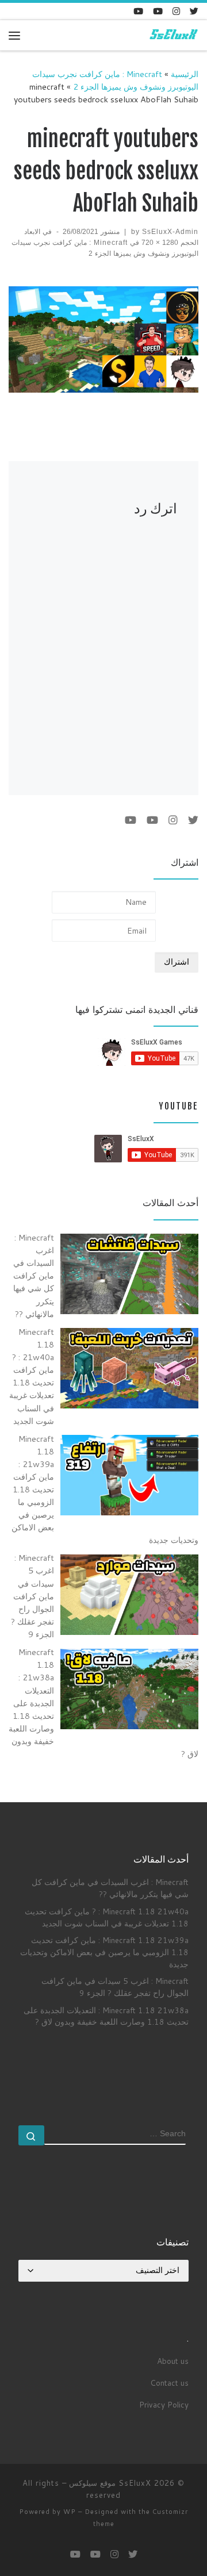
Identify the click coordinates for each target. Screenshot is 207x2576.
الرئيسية (185, 74)
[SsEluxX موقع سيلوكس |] (172, 35)
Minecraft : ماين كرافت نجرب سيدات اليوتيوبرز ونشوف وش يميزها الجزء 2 (115, 80)
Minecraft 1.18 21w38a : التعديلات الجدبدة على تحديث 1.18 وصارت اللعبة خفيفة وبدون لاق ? (106, 2016)
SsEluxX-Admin (170, 232)
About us (173, 2361)
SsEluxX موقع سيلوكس (110, 2483)
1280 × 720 (161, 243)
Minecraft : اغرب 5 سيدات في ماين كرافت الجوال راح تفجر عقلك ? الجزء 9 (115, 1987)
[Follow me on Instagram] (176, 11)
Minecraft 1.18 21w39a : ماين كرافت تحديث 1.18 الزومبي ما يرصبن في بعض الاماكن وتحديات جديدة (104, 1952)
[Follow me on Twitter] (194, 11)
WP (70, 2512)
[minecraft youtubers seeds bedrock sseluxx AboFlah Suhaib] (103, 340)
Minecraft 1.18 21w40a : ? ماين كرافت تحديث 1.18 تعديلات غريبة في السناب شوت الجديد (107, 1917)
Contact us (169, 2383)
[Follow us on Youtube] (138, 11)
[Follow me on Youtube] (158, 11)
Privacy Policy (164, 2404)
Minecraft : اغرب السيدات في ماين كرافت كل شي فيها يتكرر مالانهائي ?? (110, 1888)
